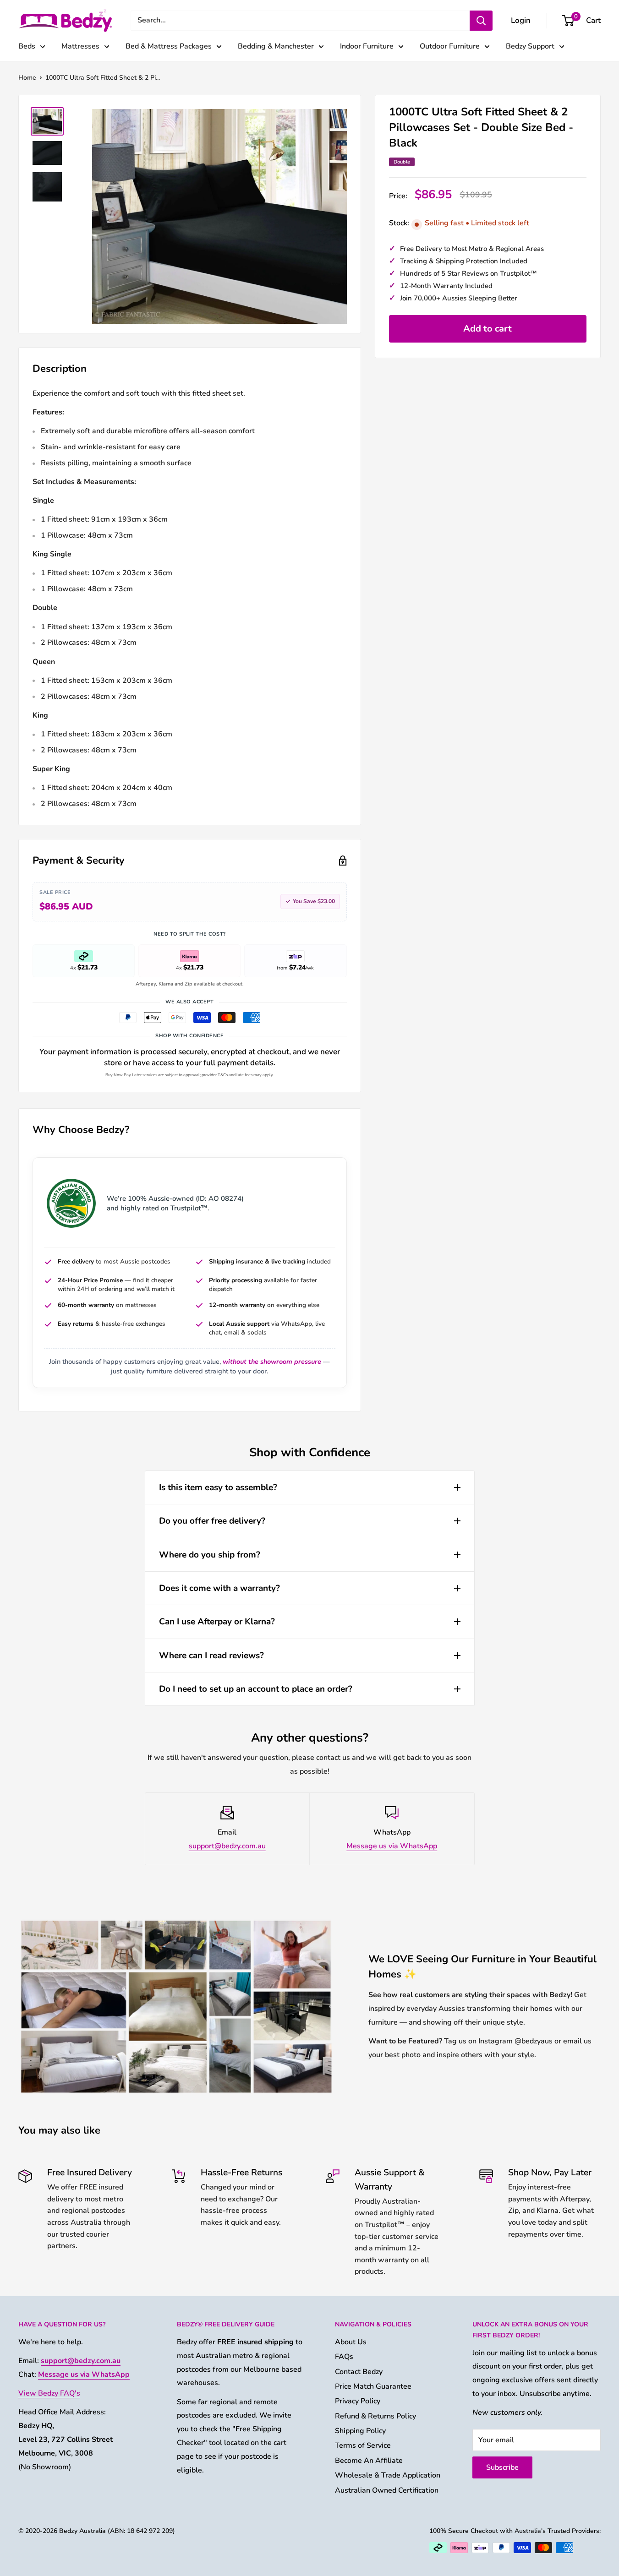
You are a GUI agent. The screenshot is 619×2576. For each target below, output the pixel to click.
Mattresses (80, 46)
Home (27, 78)
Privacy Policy (358, 2401)
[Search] (481, 21)
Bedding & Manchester (276, 46)
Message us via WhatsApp (392, 1846)
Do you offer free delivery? (212, 1521)
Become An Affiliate (369, 2461)
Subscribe (502, 2467)
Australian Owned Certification (387, 2490)
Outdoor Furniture (450, 46)
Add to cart (488, 329)
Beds (27, 46)
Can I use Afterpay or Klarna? (217, 1622)
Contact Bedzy (359, 2372)
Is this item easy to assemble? (218, 1487)
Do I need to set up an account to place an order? (256, 1689)
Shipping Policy (360, 2431)
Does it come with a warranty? (219, 1588)
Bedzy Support (530, 46)
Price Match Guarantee (373, 2386)
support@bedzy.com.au (227, 1846)
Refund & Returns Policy (375, 2416)
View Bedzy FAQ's (49, 2393)
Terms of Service (363, 2445)
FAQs (344, 2357)
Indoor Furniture (367, 46)
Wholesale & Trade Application (388, 2475)
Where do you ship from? (210, 1555)
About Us (351, 2342)
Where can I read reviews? (211, 1656)
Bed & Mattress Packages (169, 46)
